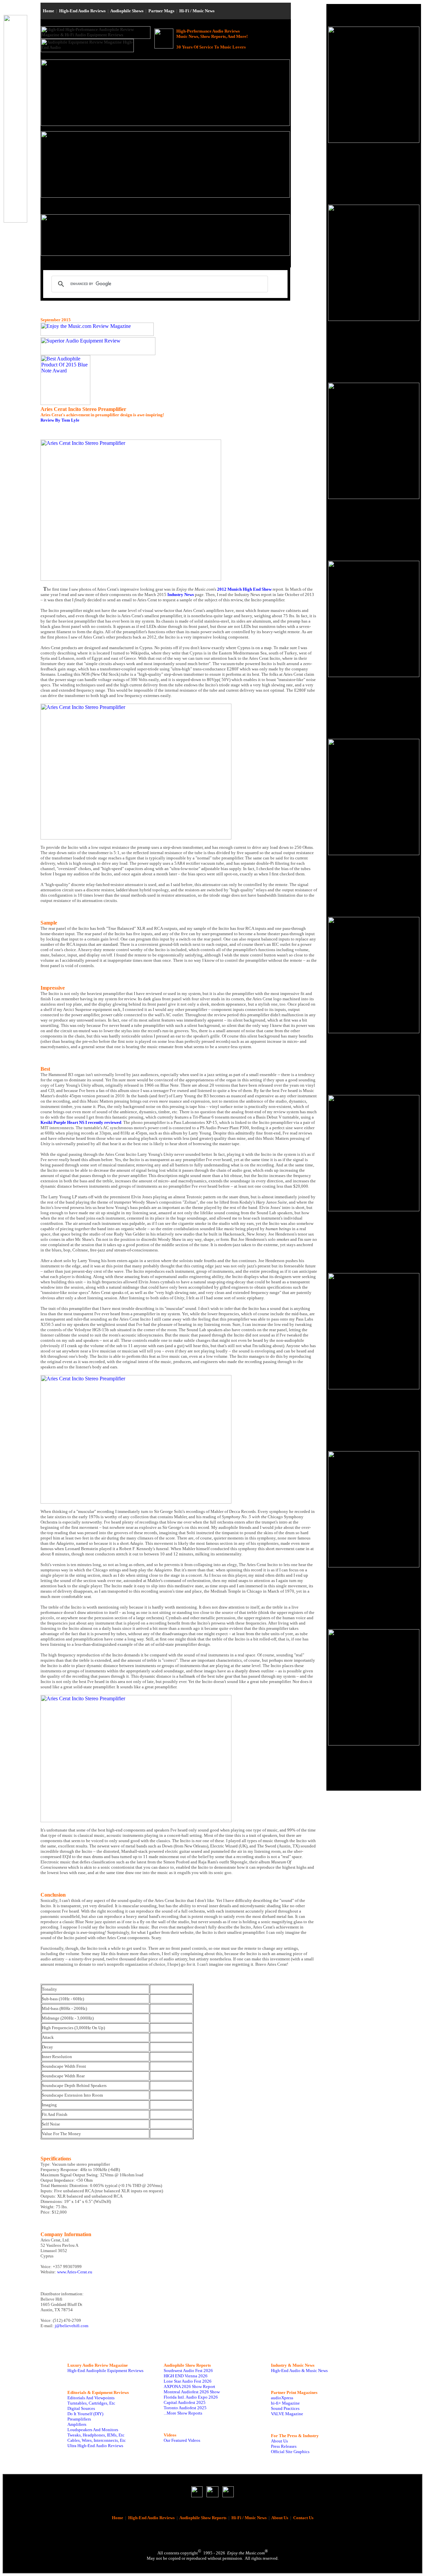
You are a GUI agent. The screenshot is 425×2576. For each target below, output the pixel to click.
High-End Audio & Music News (299, 2371)
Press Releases (284, 2446)
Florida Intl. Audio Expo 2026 (191, 2397)
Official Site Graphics (290, 2452)
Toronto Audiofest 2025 (185, 2408)
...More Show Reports (183, 2413)
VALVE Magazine (287, 2414)
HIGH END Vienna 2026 (186, 2376)
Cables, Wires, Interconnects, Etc (97, 2440)
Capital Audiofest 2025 (185, 2402)
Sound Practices (285, 2408)
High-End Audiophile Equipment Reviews (105, 2371)
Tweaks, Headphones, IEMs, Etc (96, 2435)
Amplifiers (77, 2424)
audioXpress (282, 2398)
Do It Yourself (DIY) (85, 2414)
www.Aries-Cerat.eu (75, 2272)
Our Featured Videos (182, 2440)
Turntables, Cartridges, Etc (91, 2403)
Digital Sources (81, 2408)
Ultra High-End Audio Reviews (95, 2446)
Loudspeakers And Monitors (93, 2430)
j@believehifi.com (72, 2326)
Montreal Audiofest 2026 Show (192, 2392)
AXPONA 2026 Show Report (189, 2386)
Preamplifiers (79, 2419)
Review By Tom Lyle (60, 420)
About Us (279, 2441)
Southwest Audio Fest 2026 (188, 2371)
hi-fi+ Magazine (285, 2403)
